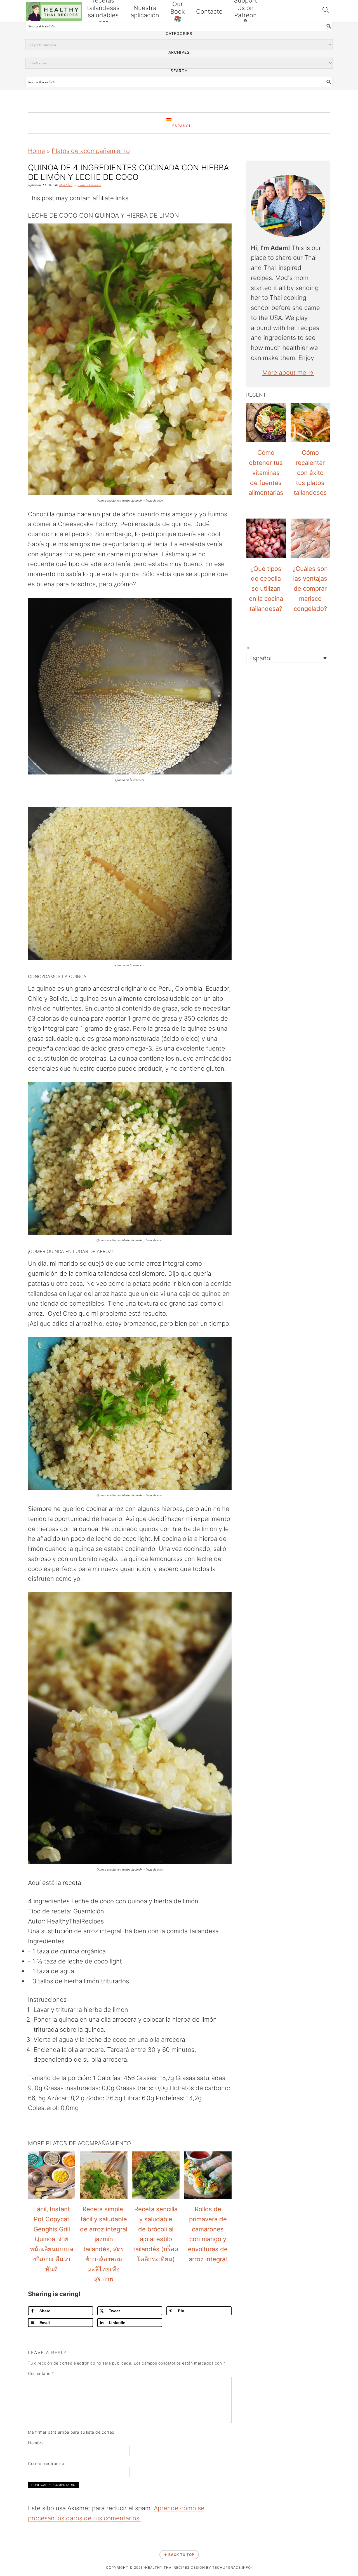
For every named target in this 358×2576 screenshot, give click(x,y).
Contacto (209, 11)
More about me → (288, 373)
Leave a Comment (90, 185)
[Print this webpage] (6, 1309)
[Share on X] (6, 1280)
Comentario (41, 2373)
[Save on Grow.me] (6, 1323)
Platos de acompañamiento (91, 151)
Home (36, 151)
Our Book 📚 (178, 11)
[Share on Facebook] (6, 1266)
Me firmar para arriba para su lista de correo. (72, 2432)
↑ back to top (179, 2555)
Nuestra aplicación (145, 11)
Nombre (36, 2443)
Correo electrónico (46, 2463)
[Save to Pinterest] (6, 1294)
